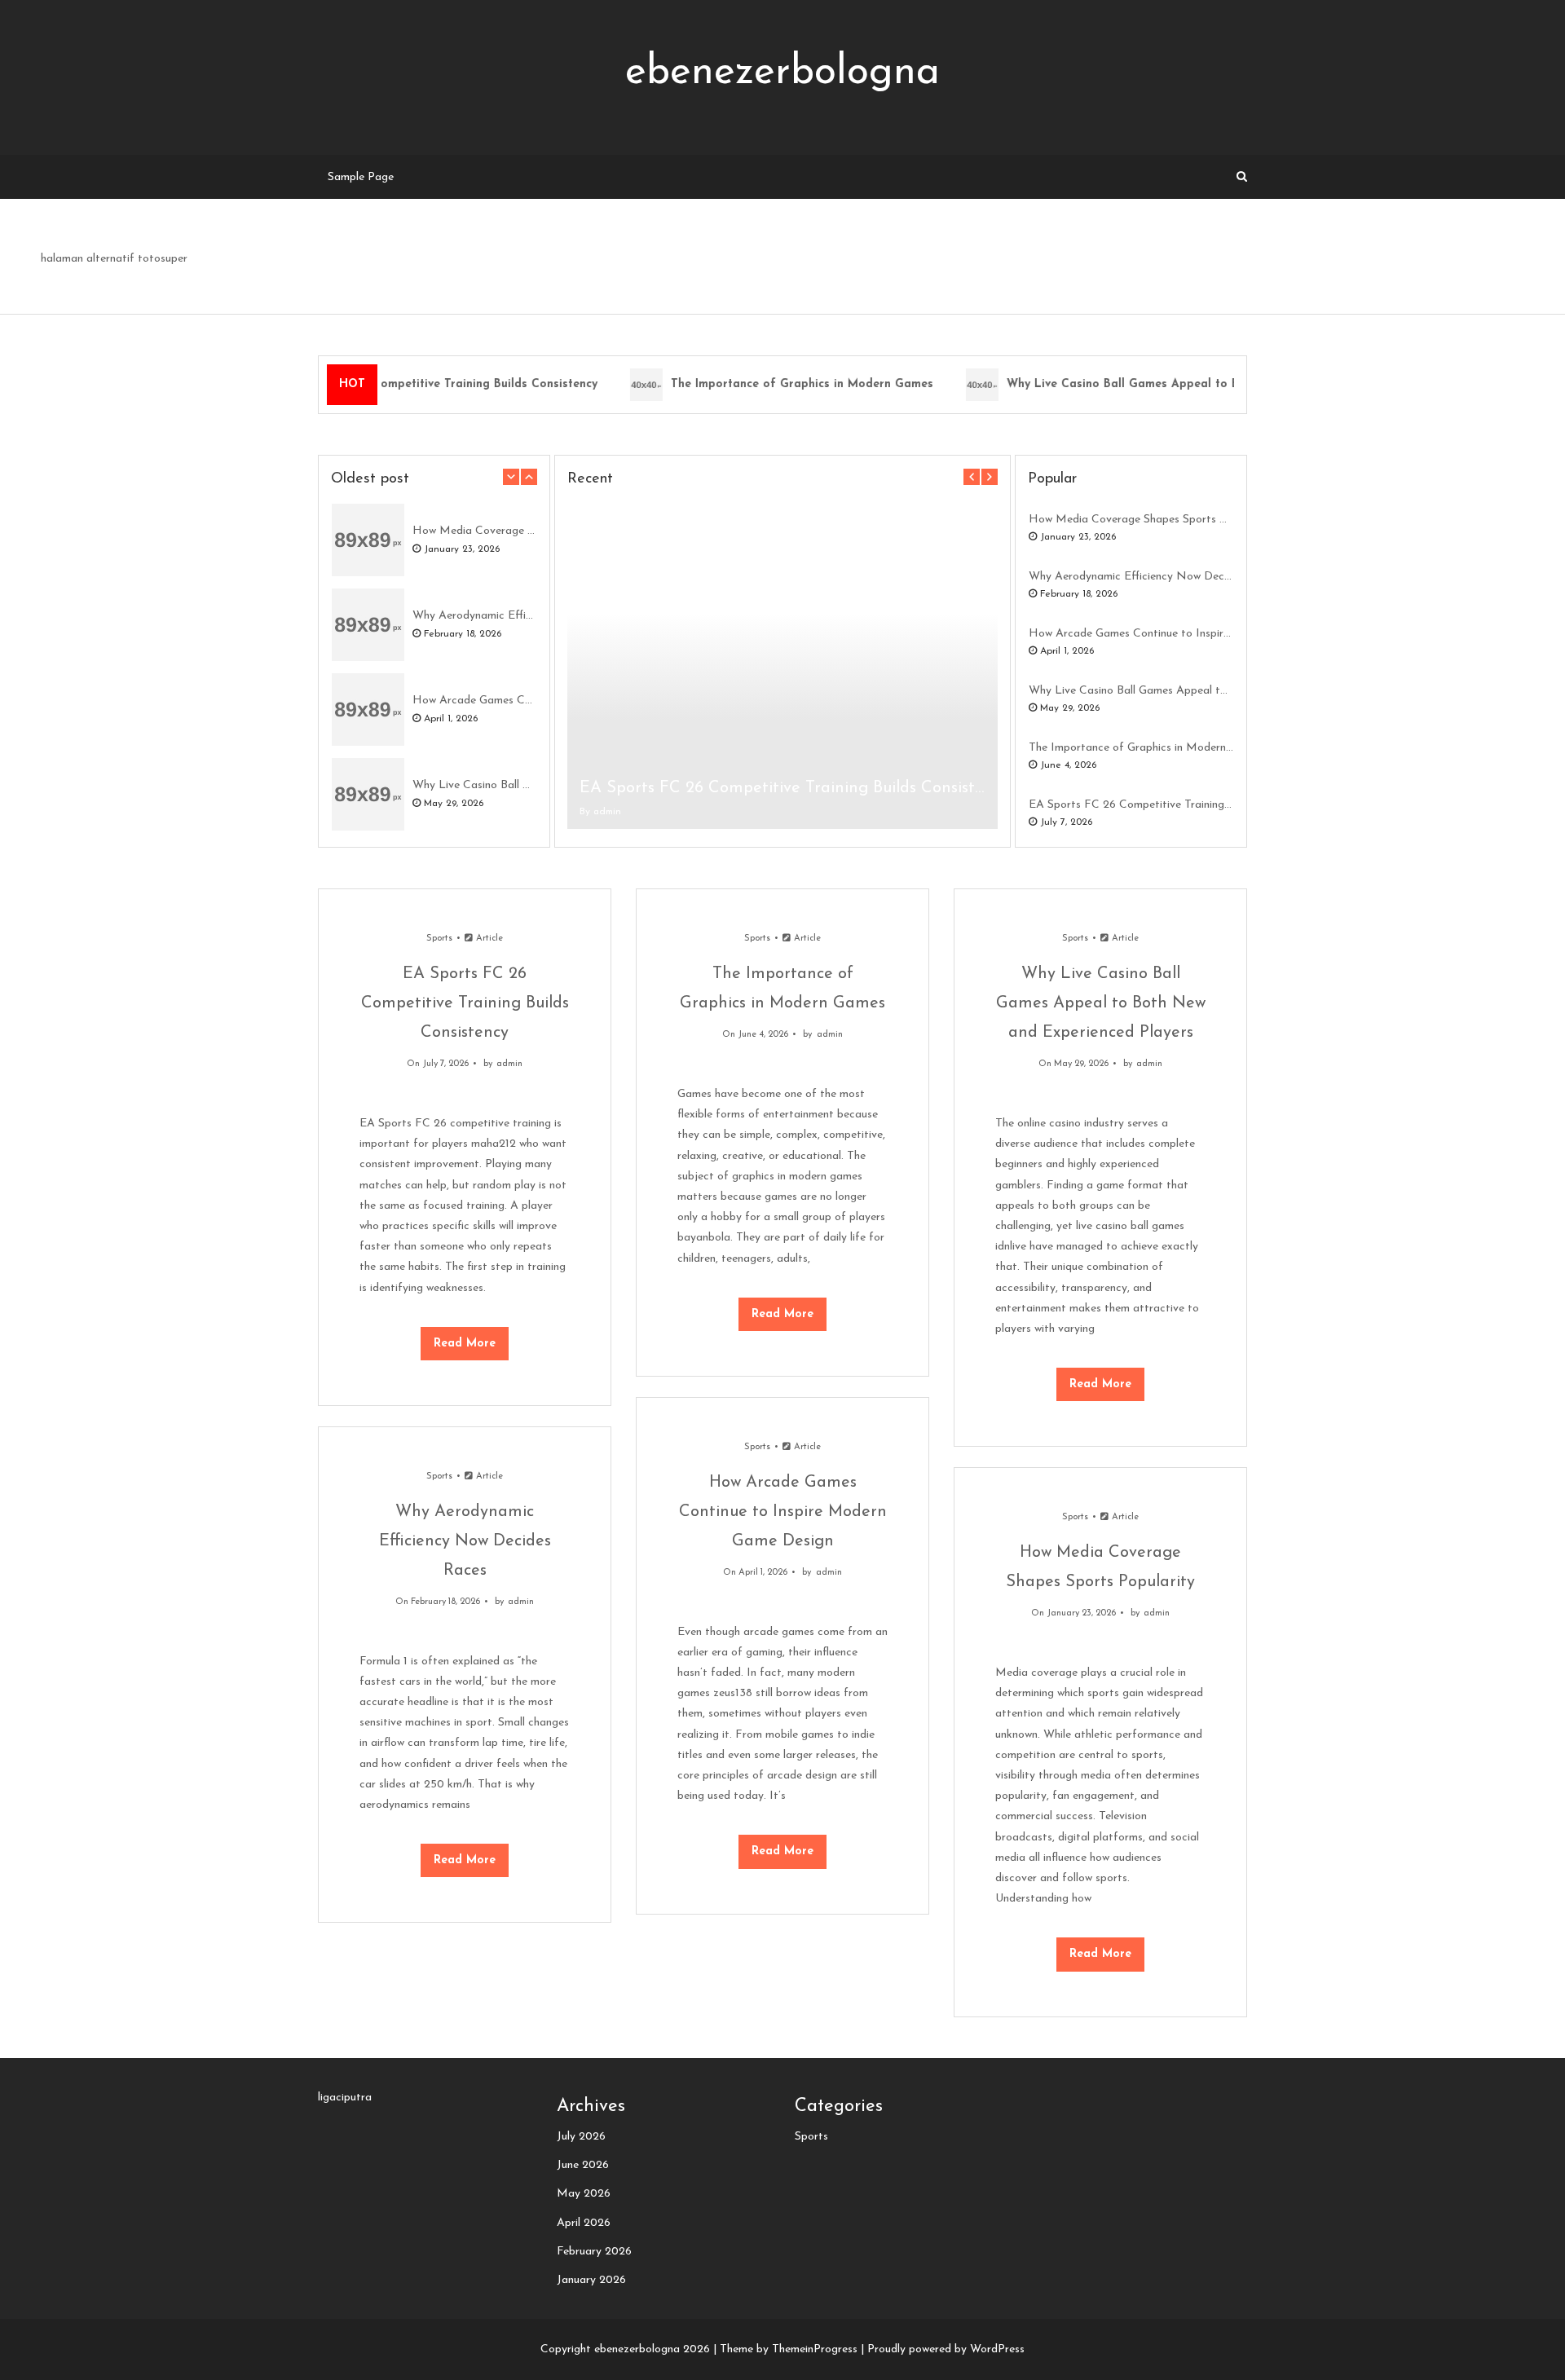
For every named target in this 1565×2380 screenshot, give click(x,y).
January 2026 (591, 2280)
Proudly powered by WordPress (946, 2349)
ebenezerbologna (782, 73)
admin (607, 812)
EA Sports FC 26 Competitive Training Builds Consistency (421, 384)
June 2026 (583, 2165)
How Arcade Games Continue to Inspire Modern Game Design (474, 701)
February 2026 (594, 2252)
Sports (439, 939)
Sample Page (361, 177)
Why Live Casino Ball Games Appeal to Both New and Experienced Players (1201, 384)
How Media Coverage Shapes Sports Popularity (474, 531)
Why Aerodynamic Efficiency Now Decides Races (474, 616)
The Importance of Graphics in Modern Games (787, 384)
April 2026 (584, 2223)
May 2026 (584, 2194)
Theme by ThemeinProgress (789, 2349)
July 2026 (581, 2137)
